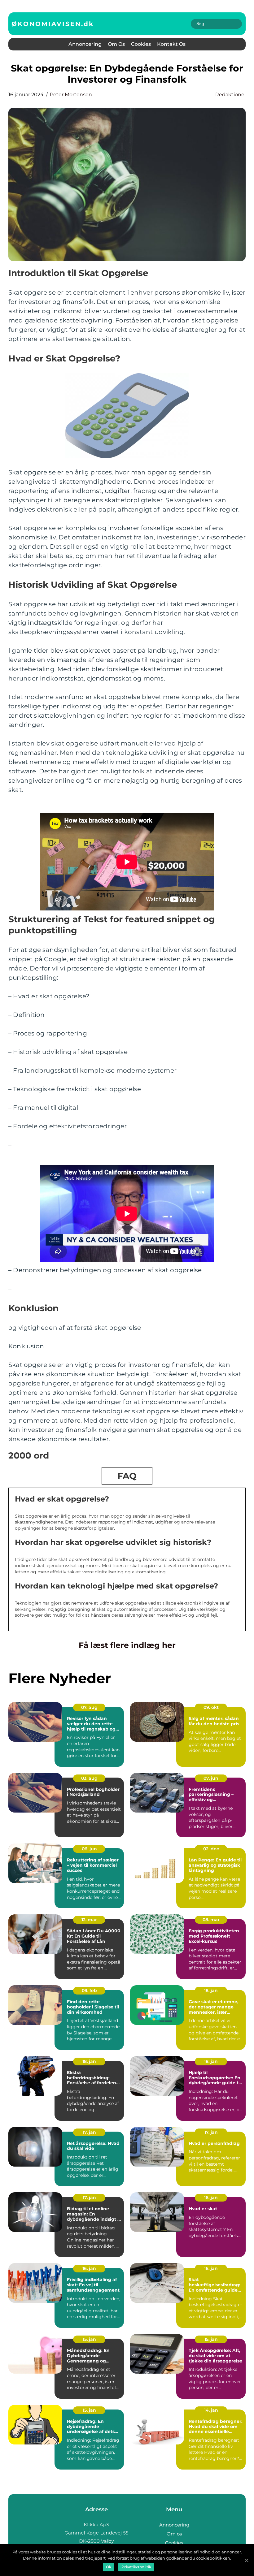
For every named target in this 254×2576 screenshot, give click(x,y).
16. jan (211, 2198)
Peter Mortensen (71, 95)
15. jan (89, 2339)
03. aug (89, 1778)
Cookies (141, 44)
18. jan (211, 1990)
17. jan (89, 2132)
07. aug (89, 1707)
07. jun (211, 1778)
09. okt (211, 1707)
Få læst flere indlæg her (127, 1645)
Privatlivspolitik (136, 2567)
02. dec (211, 1849)
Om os (116, 44)
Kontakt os (171, 44)
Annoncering (85, 44)
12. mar (89, 1920)
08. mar (211, 1920)
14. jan (211, 2410)
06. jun (89, 1849)
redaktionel (230, 95)
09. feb (89, 1990)
